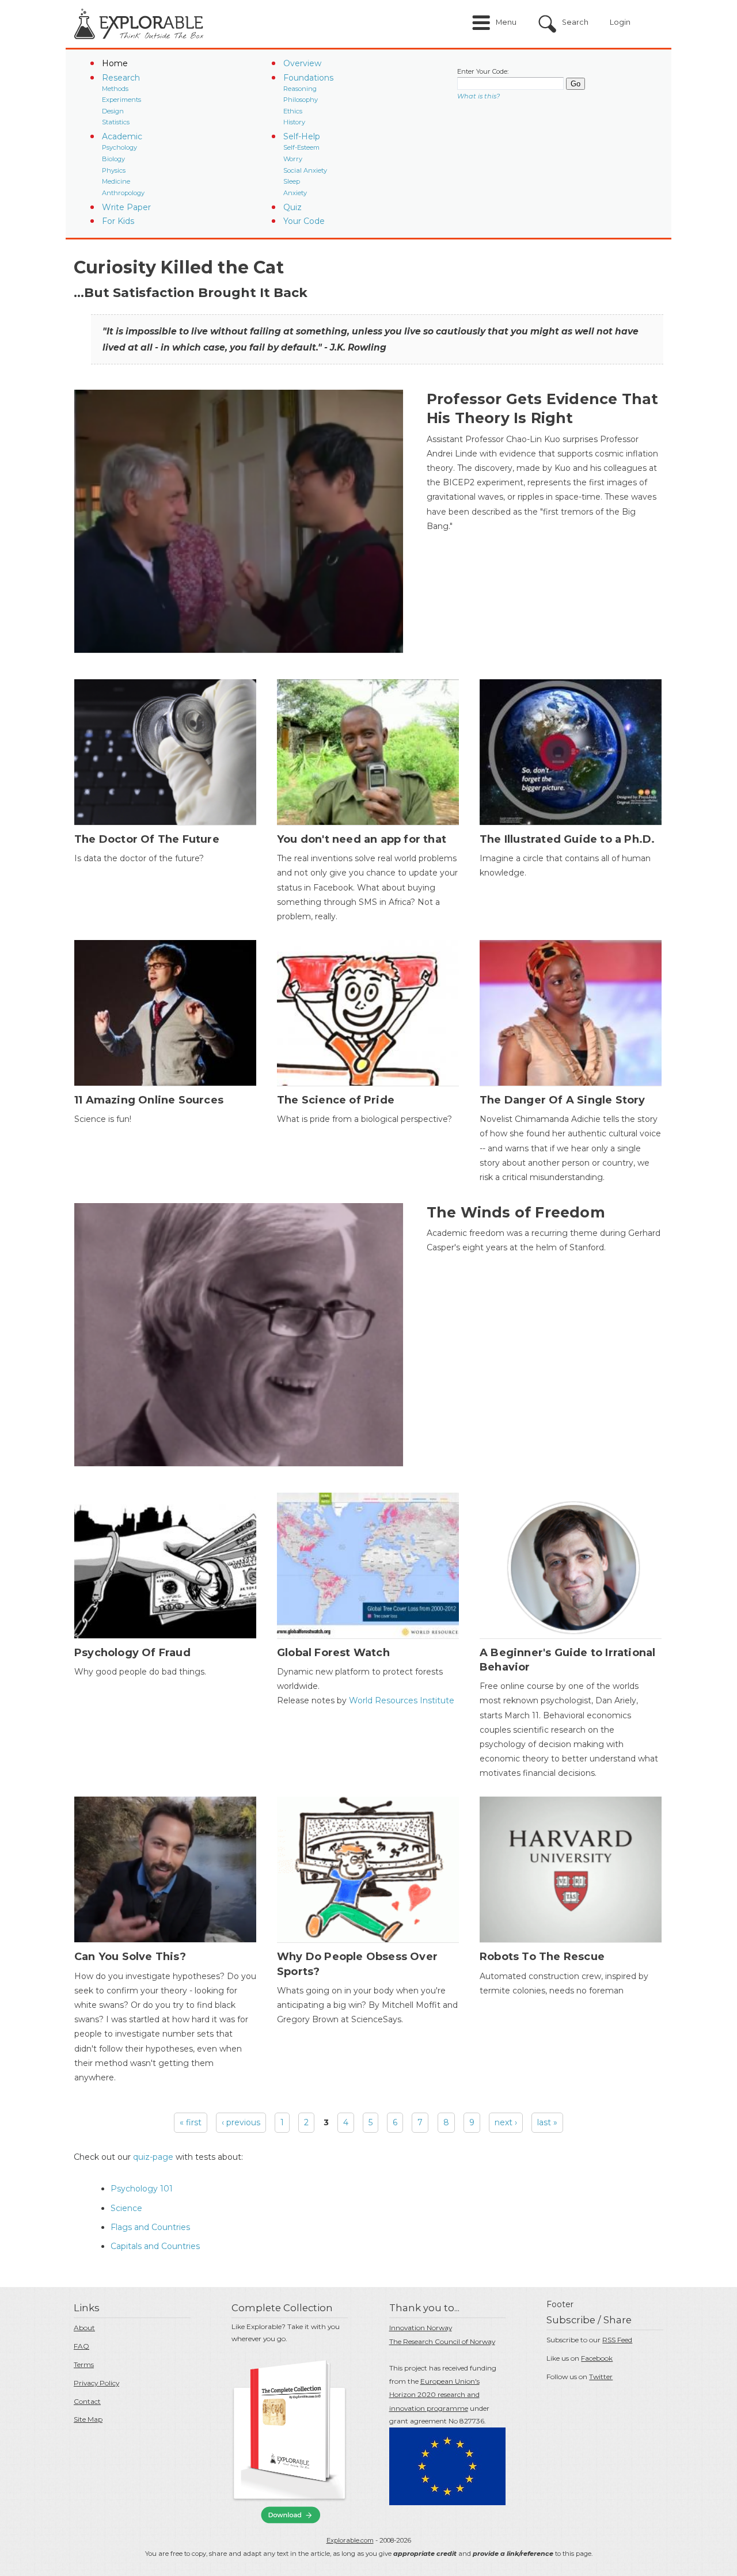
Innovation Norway (421, 2328)
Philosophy (301, 100)
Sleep (292, 181)
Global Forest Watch (333, 1653)
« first (191, 2122)
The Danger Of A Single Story (563, 1100)
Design (113, 111)
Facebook (597, 2358)
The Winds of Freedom (516, 1212)
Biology (113, 159)
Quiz (292, 207)
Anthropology (123, 193)
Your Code (304, 221)
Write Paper (126, 207)
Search (575, 22)
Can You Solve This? (130, 1957)
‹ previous (241, 2122)
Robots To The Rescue (542, 1957)
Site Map (88, 2419)
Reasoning (300, 89)
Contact (87, 2401)
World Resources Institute (400, 1700)
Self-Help (302, 136)
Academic (122, 136)
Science (126, 2208)
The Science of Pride (336, 1100)
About (84, 2328)
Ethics (293, 111)
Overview (302, 63)
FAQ (81, 2346)
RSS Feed (617, 2340)
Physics (114, 170)
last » (547, 2122)
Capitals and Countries (155, 2246)
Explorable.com (350, 2540)
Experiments (121, 100)
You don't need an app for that (362, 839)
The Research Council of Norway (442, 2341)
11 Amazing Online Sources (149, 1100)
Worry (293, 159)
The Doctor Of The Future (147, 839)
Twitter (601, 2377)
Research (121, 78)
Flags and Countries (150, 2227)
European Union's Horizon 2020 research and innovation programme (434, 2395)
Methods (115, 89)
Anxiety (295, 193)
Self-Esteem (301, 147)
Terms (84, 2364)
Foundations (308, 78)
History (294, 122)
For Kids (118, 221)
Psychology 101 (142, 2189)
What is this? (478, 96)
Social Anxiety (305, 170)
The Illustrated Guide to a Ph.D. (567, 839)
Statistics (116, 122)
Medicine (116, 181)
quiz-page (153, 2157)
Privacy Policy (96, 2383)
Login (620, 22)
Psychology (119, 147)
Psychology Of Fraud (132, 1653)
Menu (506, 22)
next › (506, 2122)
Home (115, 63)
